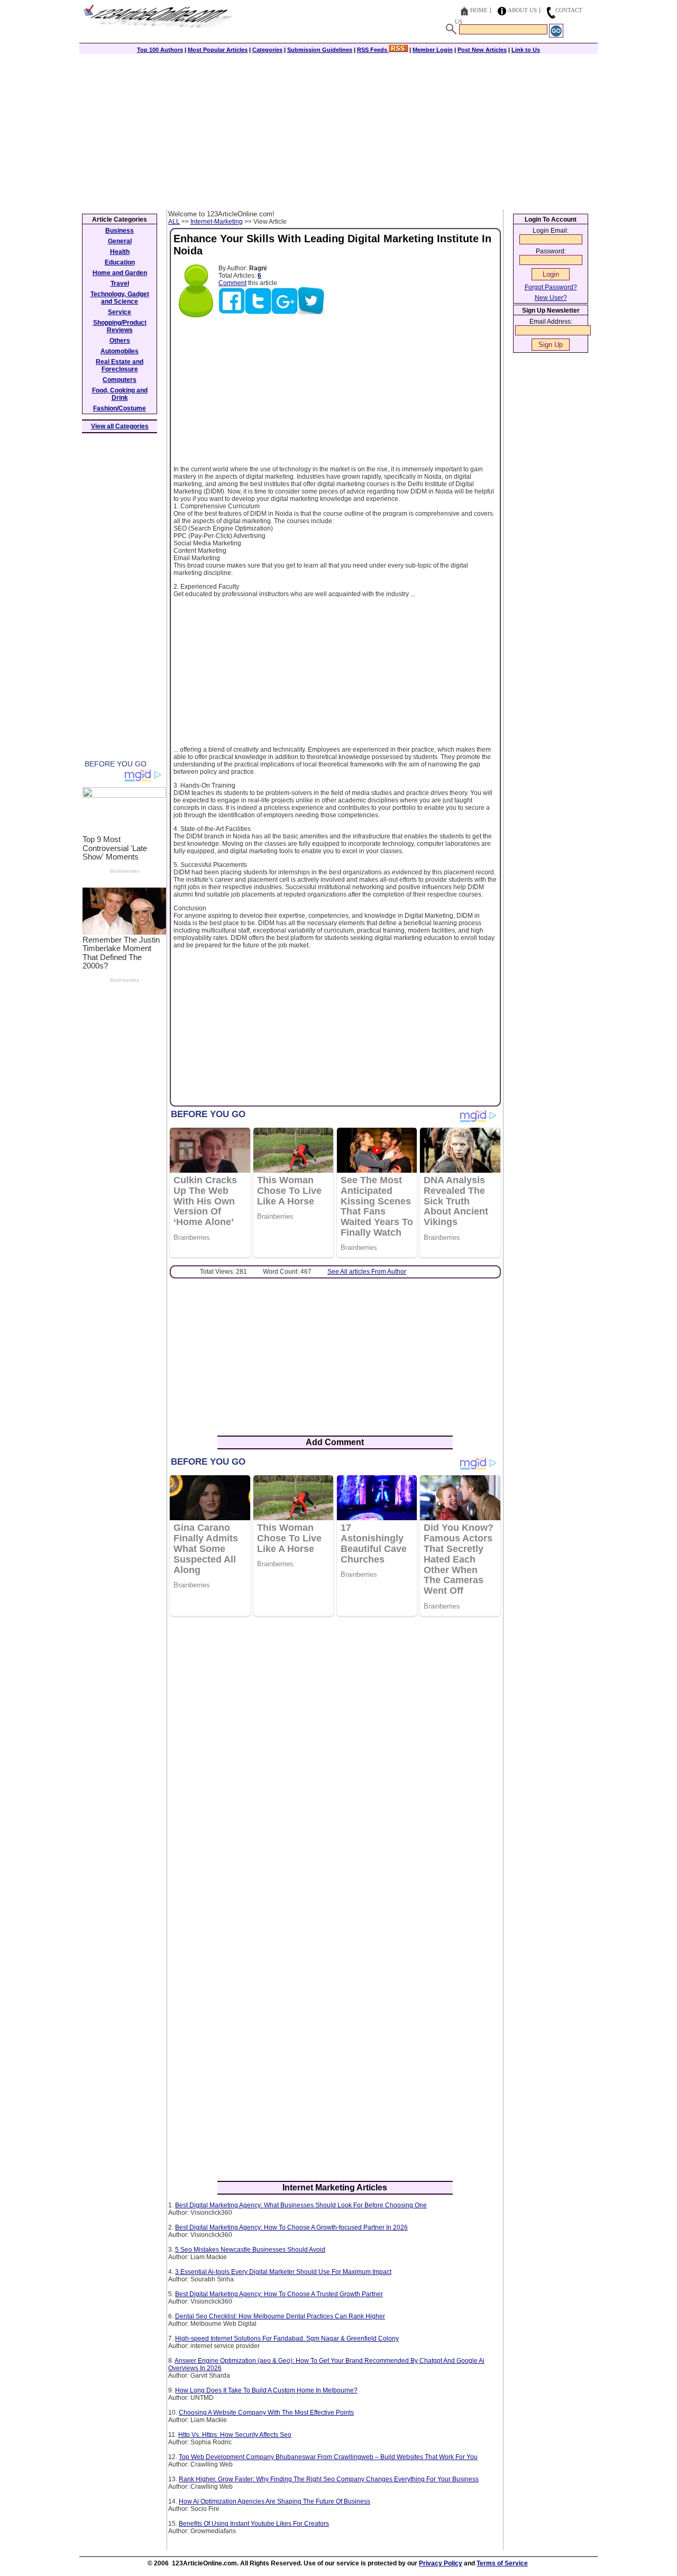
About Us (522, 10)
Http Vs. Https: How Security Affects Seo (235, 2435)
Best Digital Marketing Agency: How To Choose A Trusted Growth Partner (279, 2294)
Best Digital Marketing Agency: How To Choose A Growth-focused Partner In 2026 (291, 2227)
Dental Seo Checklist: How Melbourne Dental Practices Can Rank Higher (280, 2316)
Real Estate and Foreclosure (120, 366)
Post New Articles (482, 50)
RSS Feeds (373, 50)
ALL (174, 222)
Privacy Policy (441, 2563)
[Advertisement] (338, 131)
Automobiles (120, 351)
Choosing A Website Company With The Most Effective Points (266, 2413)
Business (120, 231)
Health (120, 252)
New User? (551, 298)
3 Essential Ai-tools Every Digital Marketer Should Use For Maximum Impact (283, 2272)
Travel (120, 284)
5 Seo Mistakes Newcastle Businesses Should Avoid (250, 2250)
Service (120, 312)
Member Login (433, 50)
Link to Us (526, 50)
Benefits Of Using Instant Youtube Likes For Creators (254, 2524)
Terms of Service (502, 2563)
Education (120, 262)
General (120, 241)
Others (120, 341)
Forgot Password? (551, 287)
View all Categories (120, 426)
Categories (267, 50)
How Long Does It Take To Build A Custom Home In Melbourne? (266, 2390)
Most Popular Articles (218, 50)
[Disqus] (335, 1761)
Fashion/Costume (120, 408)
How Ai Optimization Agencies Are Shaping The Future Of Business (275, 2501)
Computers (120, 380)
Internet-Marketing (217, 222)
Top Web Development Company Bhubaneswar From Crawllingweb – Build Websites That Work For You (328, 2457)
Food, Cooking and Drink (120, 394)
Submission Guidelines (320, 50)
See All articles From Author (367, 1272)
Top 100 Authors (160, 50)
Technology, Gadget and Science (120, 298)
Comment (232, 283)
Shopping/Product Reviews (120, 326)
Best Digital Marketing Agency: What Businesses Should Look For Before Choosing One (301, 2205)
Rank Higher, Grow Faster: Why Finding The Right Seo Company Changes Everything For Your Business (329, 2479)
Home (479, 10)
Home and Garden (120, 273)
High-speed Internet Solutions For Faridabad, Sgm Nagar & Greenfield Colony (287, 2339)
